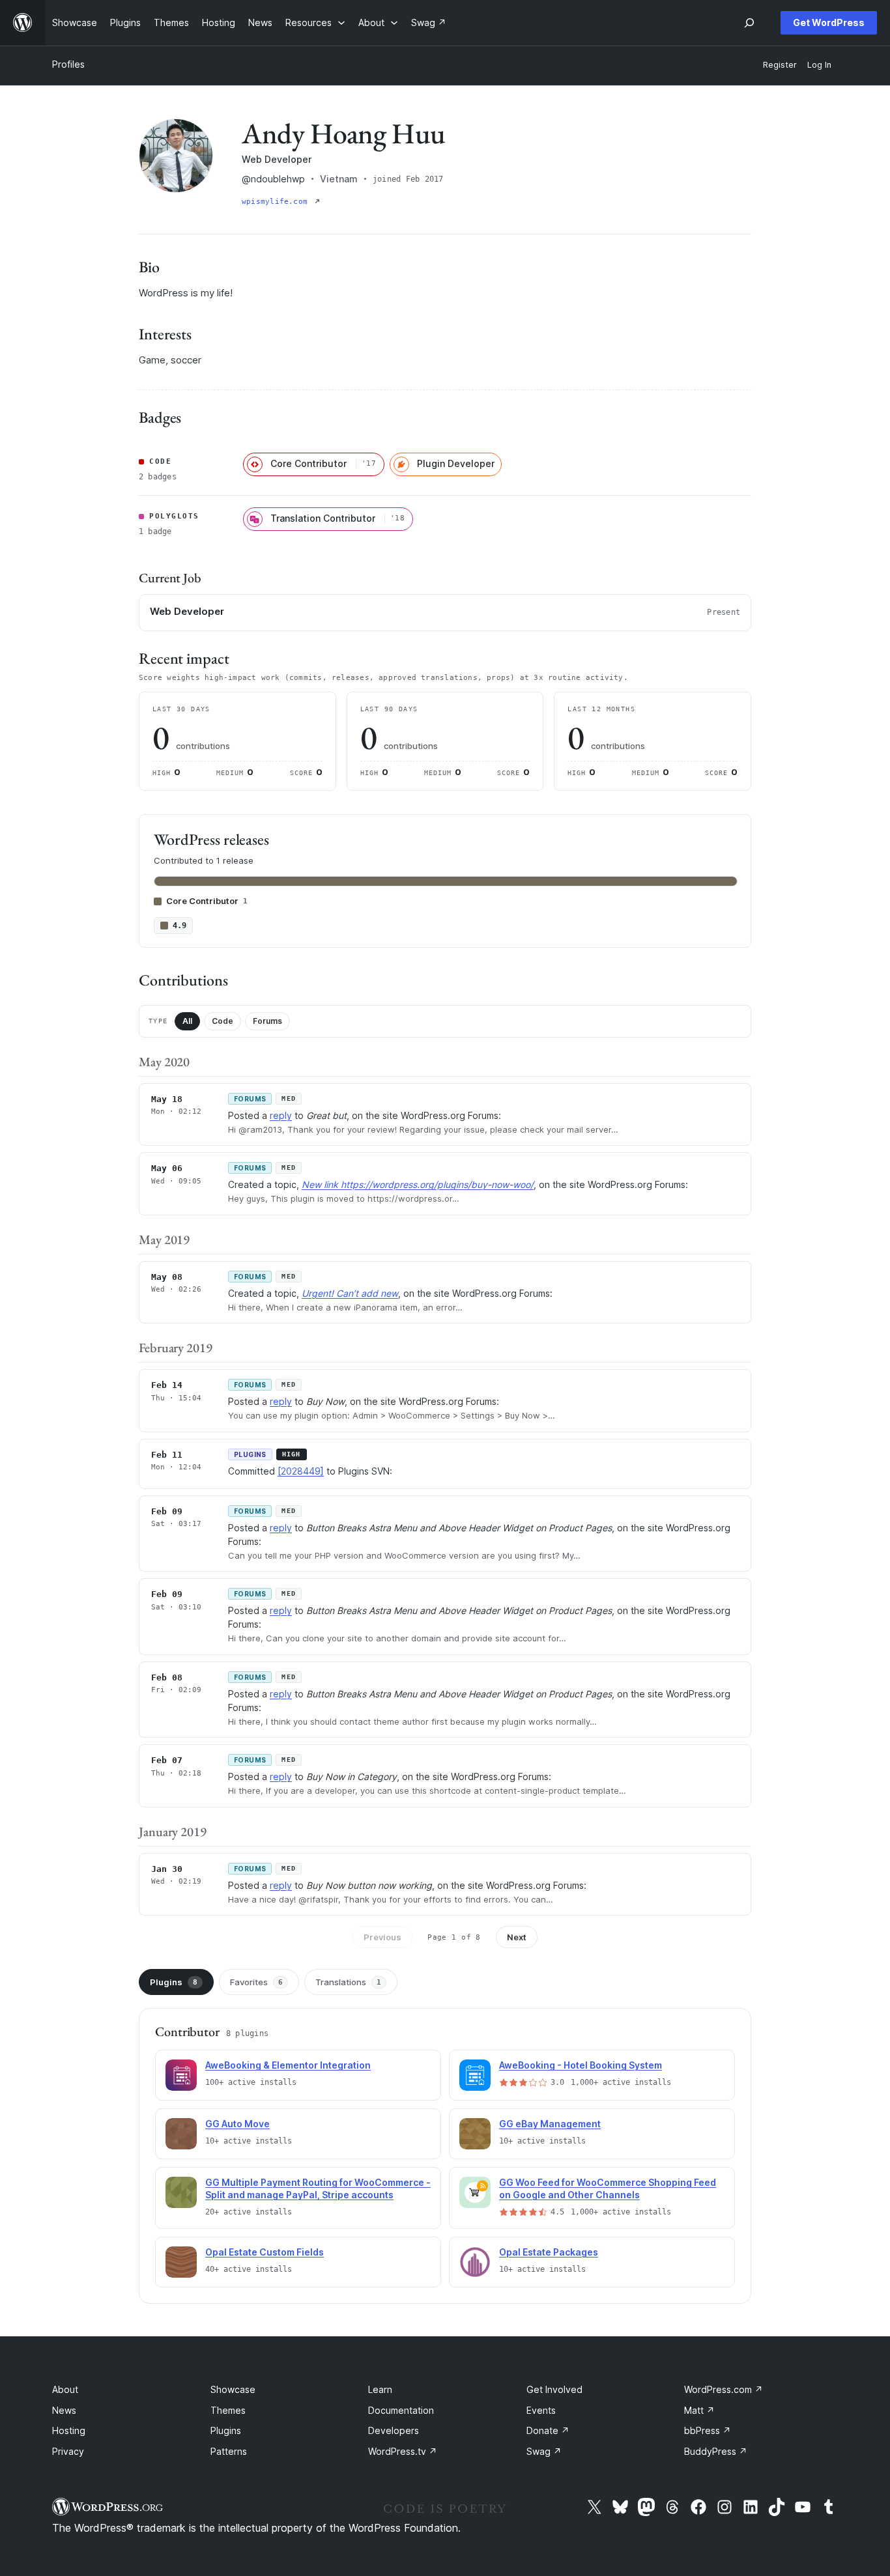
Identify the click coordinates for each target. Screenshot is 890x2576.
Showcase (233, 2389)
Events (541, 2410)
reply (281, 1115)
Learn (380, 2389)
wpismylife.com (277, 202)
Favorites (256, 1982)
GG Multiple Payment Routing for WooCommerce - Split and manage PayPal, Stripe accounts (318, 2188)
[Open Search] (749, 23)
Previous (382, 1937)
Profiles (68, 64)
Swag (544, 2451)
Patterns (229, 2451)
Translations (348, 1982)
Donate (548, 2430)
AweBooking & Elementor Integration (288, 2065)
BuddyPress (716, 2451)
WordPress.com (724, 2389)
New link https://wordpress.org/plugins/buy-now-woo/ (418, 1184)
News (64, 2410)
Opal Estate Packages (549, 2252)
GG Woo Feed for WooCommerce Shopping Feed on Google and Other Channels (608, 2188)
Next (517, 1937)
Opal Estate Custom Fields (265, 2252)
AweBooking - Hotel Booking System (581, 2065)
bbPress (708, 2430)
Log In (819, 65)
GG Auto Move (237, 2124)
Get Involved (554, 2389)
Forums (267, 1021)
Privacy (68, 2451)
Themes (228, 2410)
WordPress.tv (403, 2451)
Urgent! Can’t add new (350, 1293)
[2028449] (301, 1471)
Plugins (174, 1982)
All (187, 1021)
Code (223, 1021)
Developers (394, 2430)
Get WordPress (829, 22)
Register (780, 65)
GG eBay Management (550, 2124)
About (65, 2389)
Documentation (401, 2410)
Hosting (69, 2430)
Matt (699, 2410)
